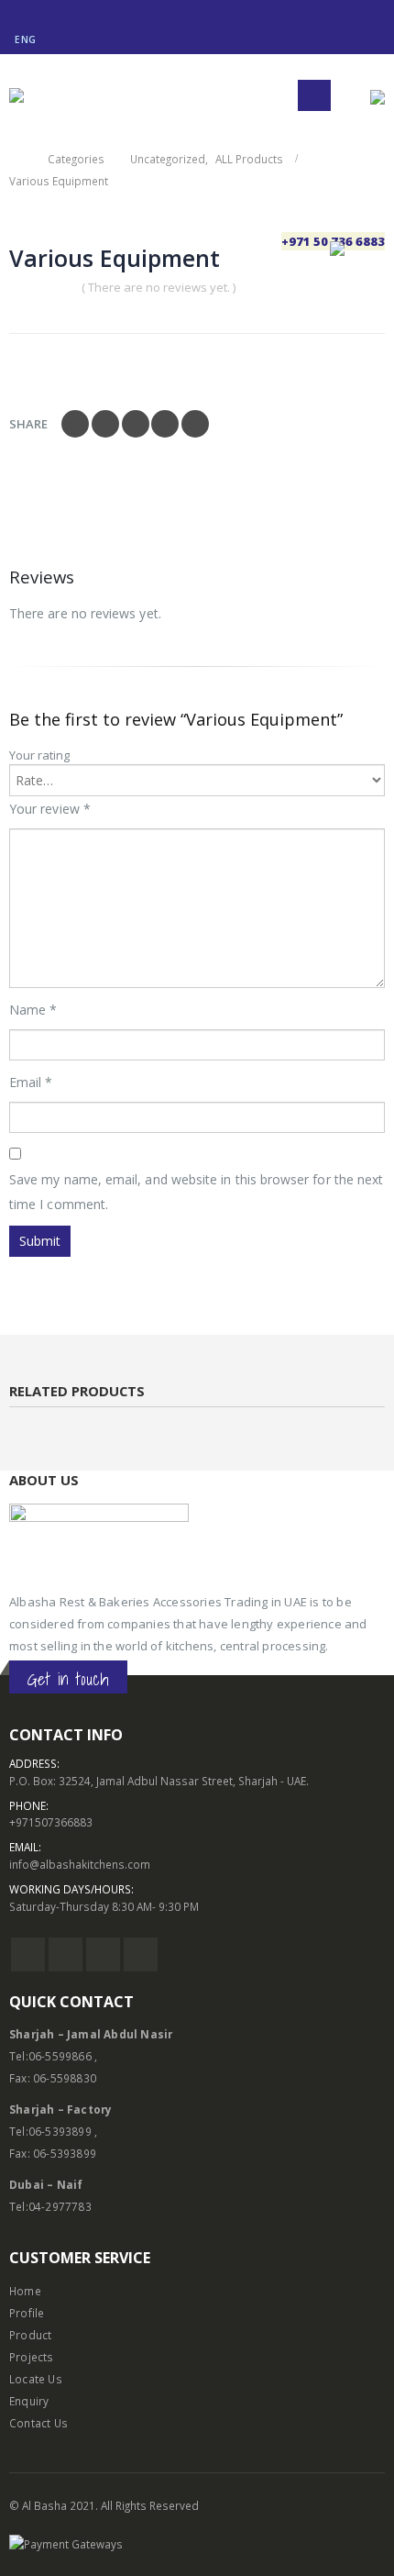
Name (33, 1010)
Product (30, 2335)
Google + (165, 424)
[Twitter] (39, 13)
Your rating (39, 755)
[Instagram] (61, 13)
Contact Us (38, 2423)
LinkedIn (136, 424)
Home (25, 2291)
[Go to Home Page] (16, 159)
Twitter (105, 424)
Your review (50, 809)
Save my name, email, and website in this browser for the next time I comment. (196, 1192)
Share (28, 424)
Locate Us (36, 2379)
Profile (27, 2313)
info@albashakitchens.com (80, 1864)
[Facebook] (16, 13)
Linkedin (141, 1954)
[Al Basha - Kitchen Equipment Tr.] (41, 95)
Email (195, 424)
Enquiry (29, 2401)
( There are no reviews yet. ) (159, 287)
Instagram (103, 1954)
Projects (32, 2357)
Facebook (75, 424)
